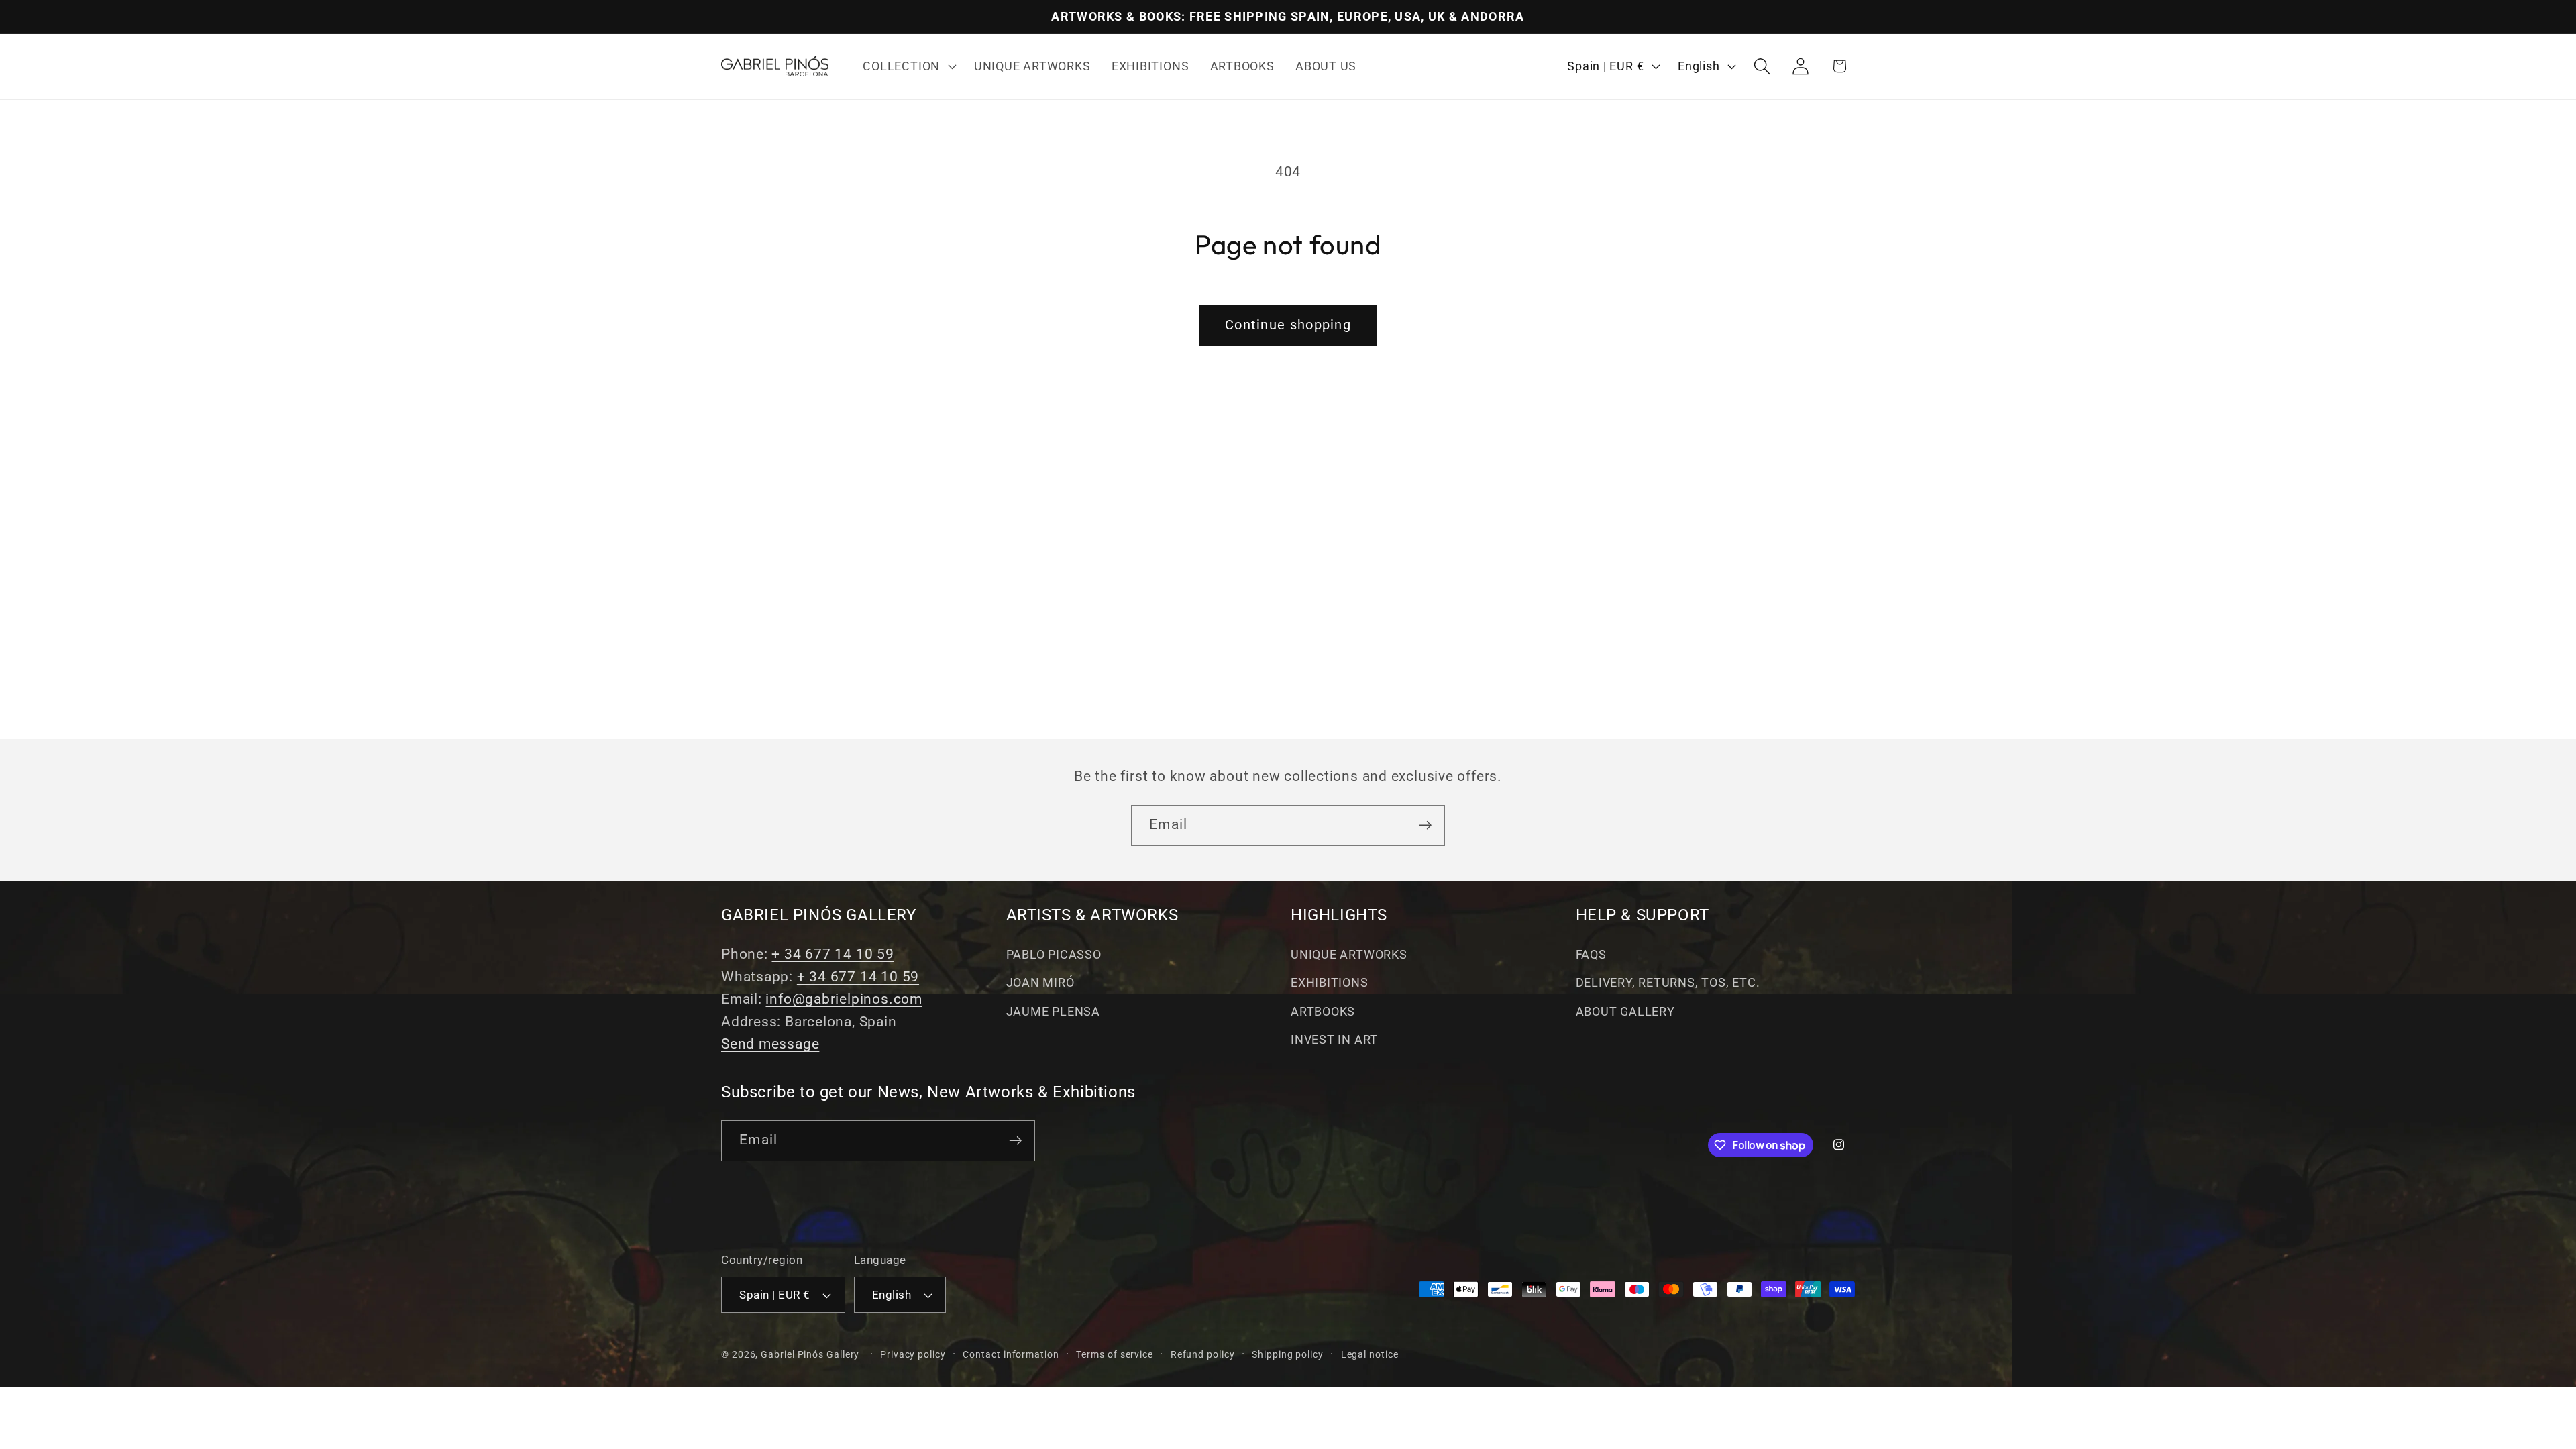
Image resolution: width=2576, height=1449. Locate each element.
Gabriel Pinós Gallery (810, 1354)
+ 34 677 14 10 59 (833, 954)
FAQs (1591, 954)
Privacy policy (913, 1354)
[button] (908, 66)
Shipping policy (1288, 1354)
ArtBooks (1323, 1011)
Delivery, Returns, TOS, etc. (1668, 982)
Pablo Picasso (1054, 954)
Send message (770, 1044)
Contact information (1011, 1354)
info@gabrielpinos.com (844, 999)
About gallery (1625, 1011)
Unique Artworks (1349, 954)
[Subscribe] (1425, 825)
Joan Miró (1040, 982)
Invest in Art (1334, 1039)
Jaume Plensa (1053, 1011)
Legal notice (1370, 1354)
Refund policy (1203, 1354)
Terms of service (1115, 1354)
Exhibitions (1330, 982)
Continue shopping (1288, 325)
